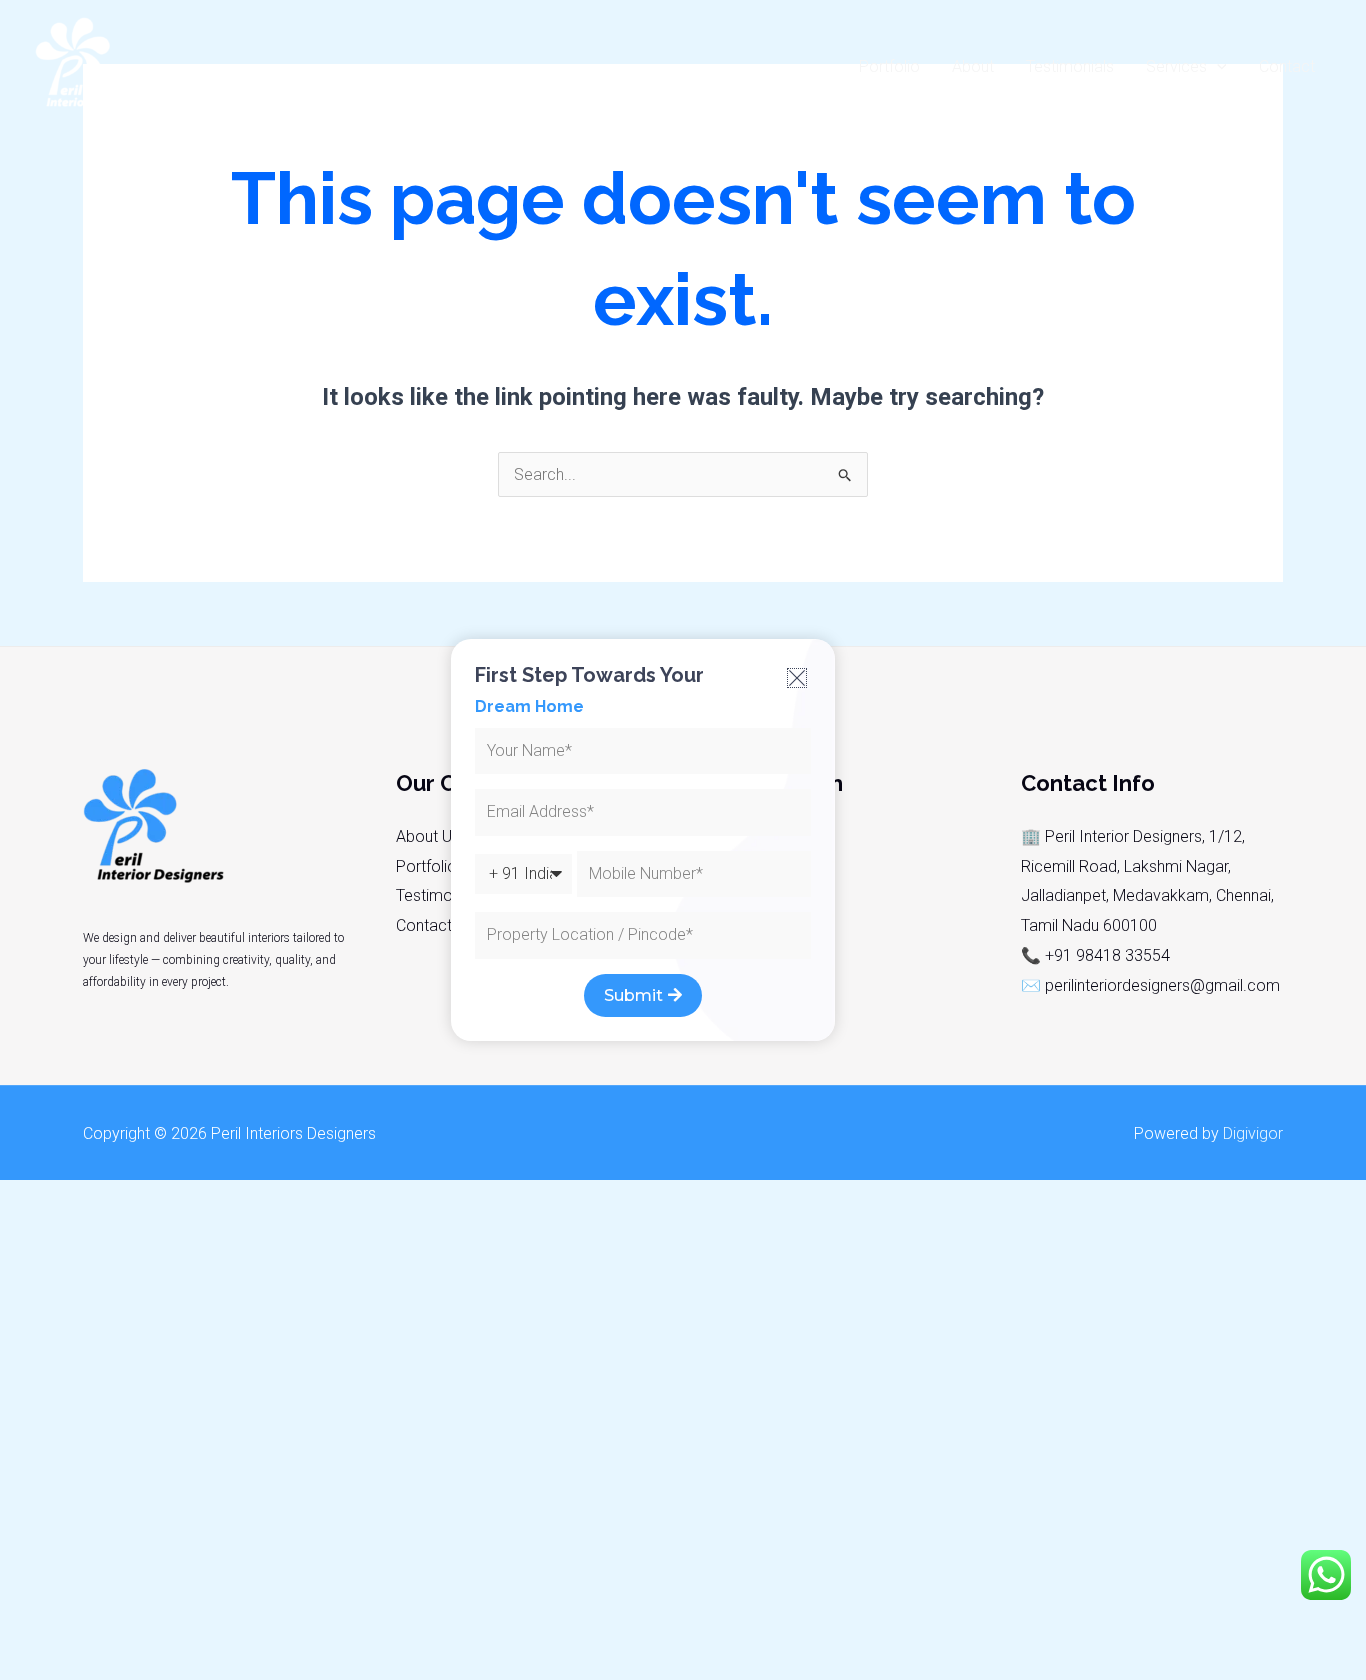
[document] (683, 840)
